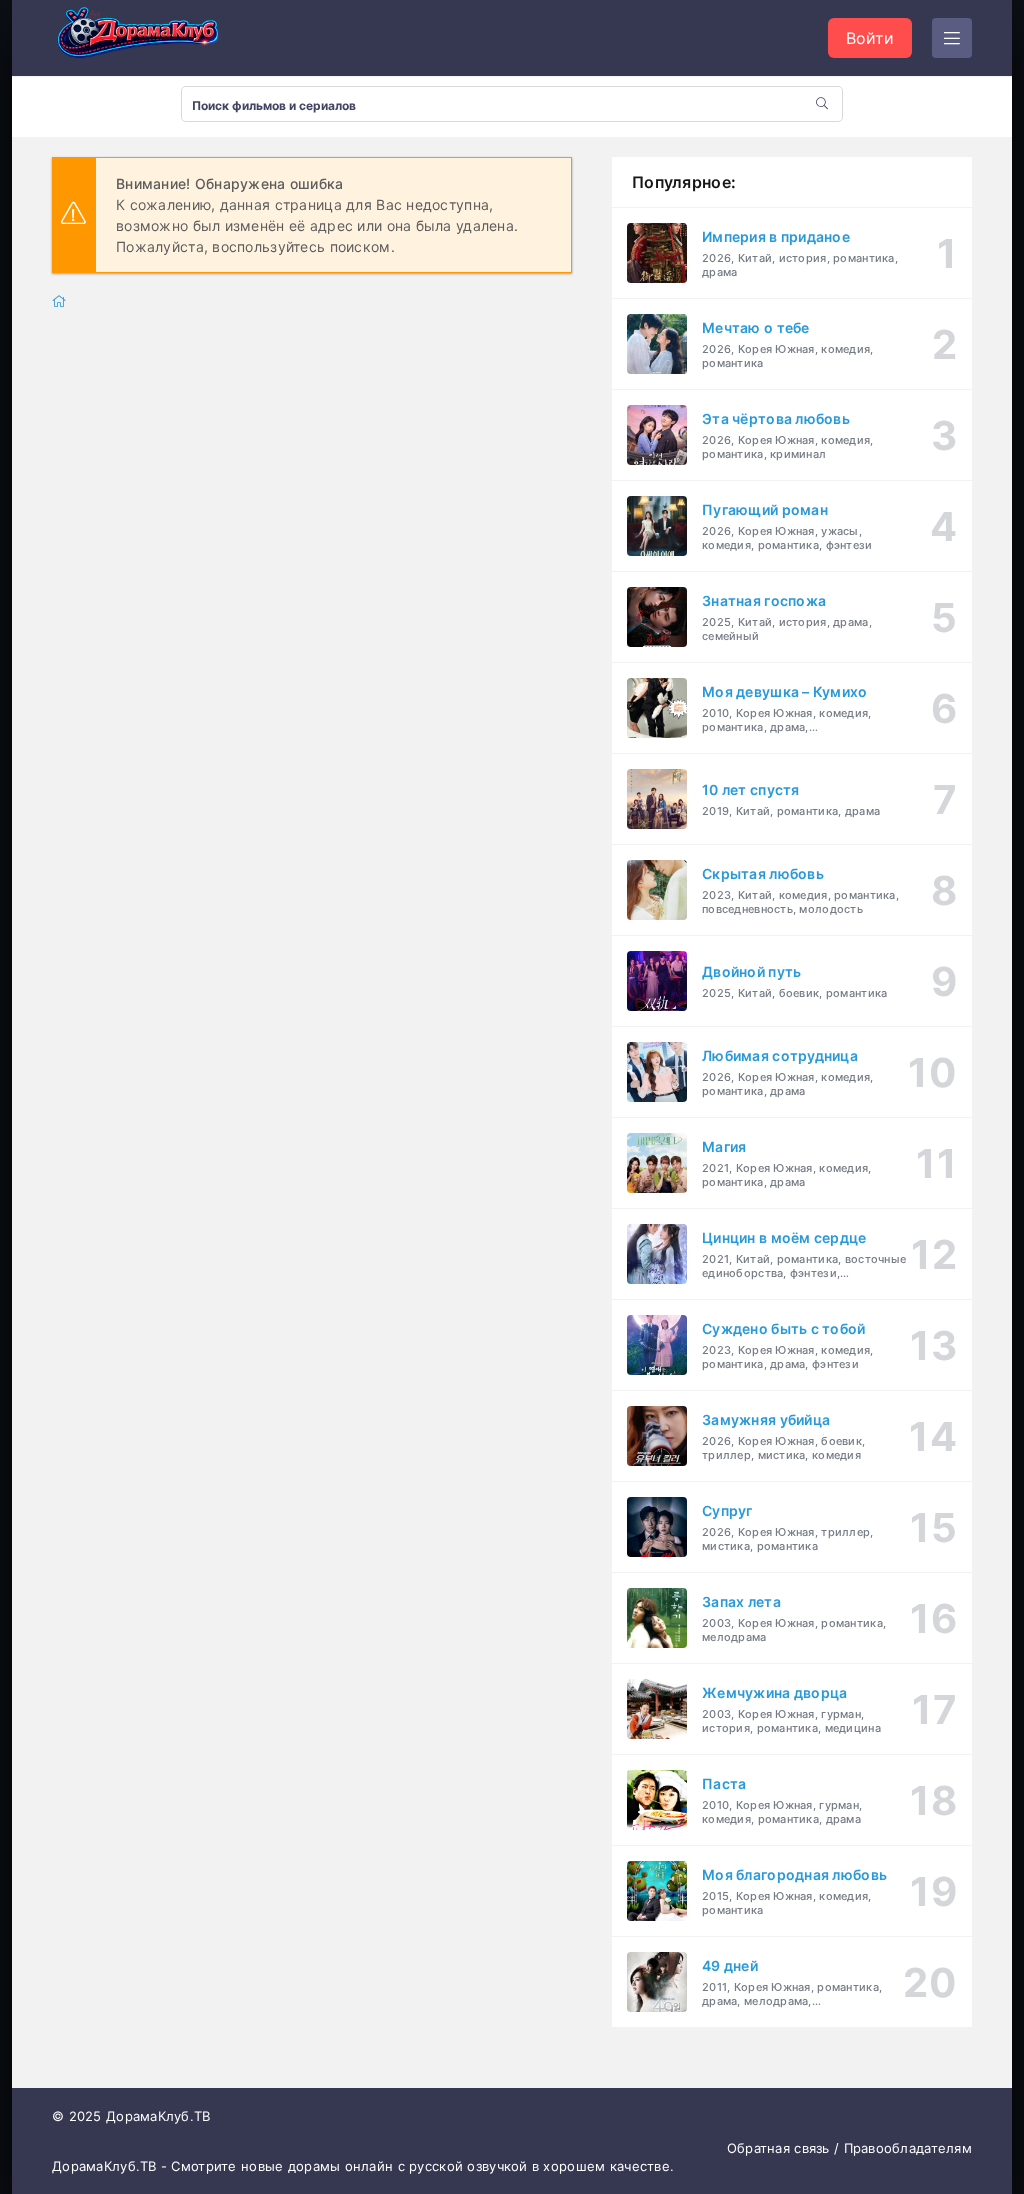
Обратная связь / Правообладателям (849, 2148)
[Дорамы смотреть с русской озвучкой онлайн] (152, 38)
